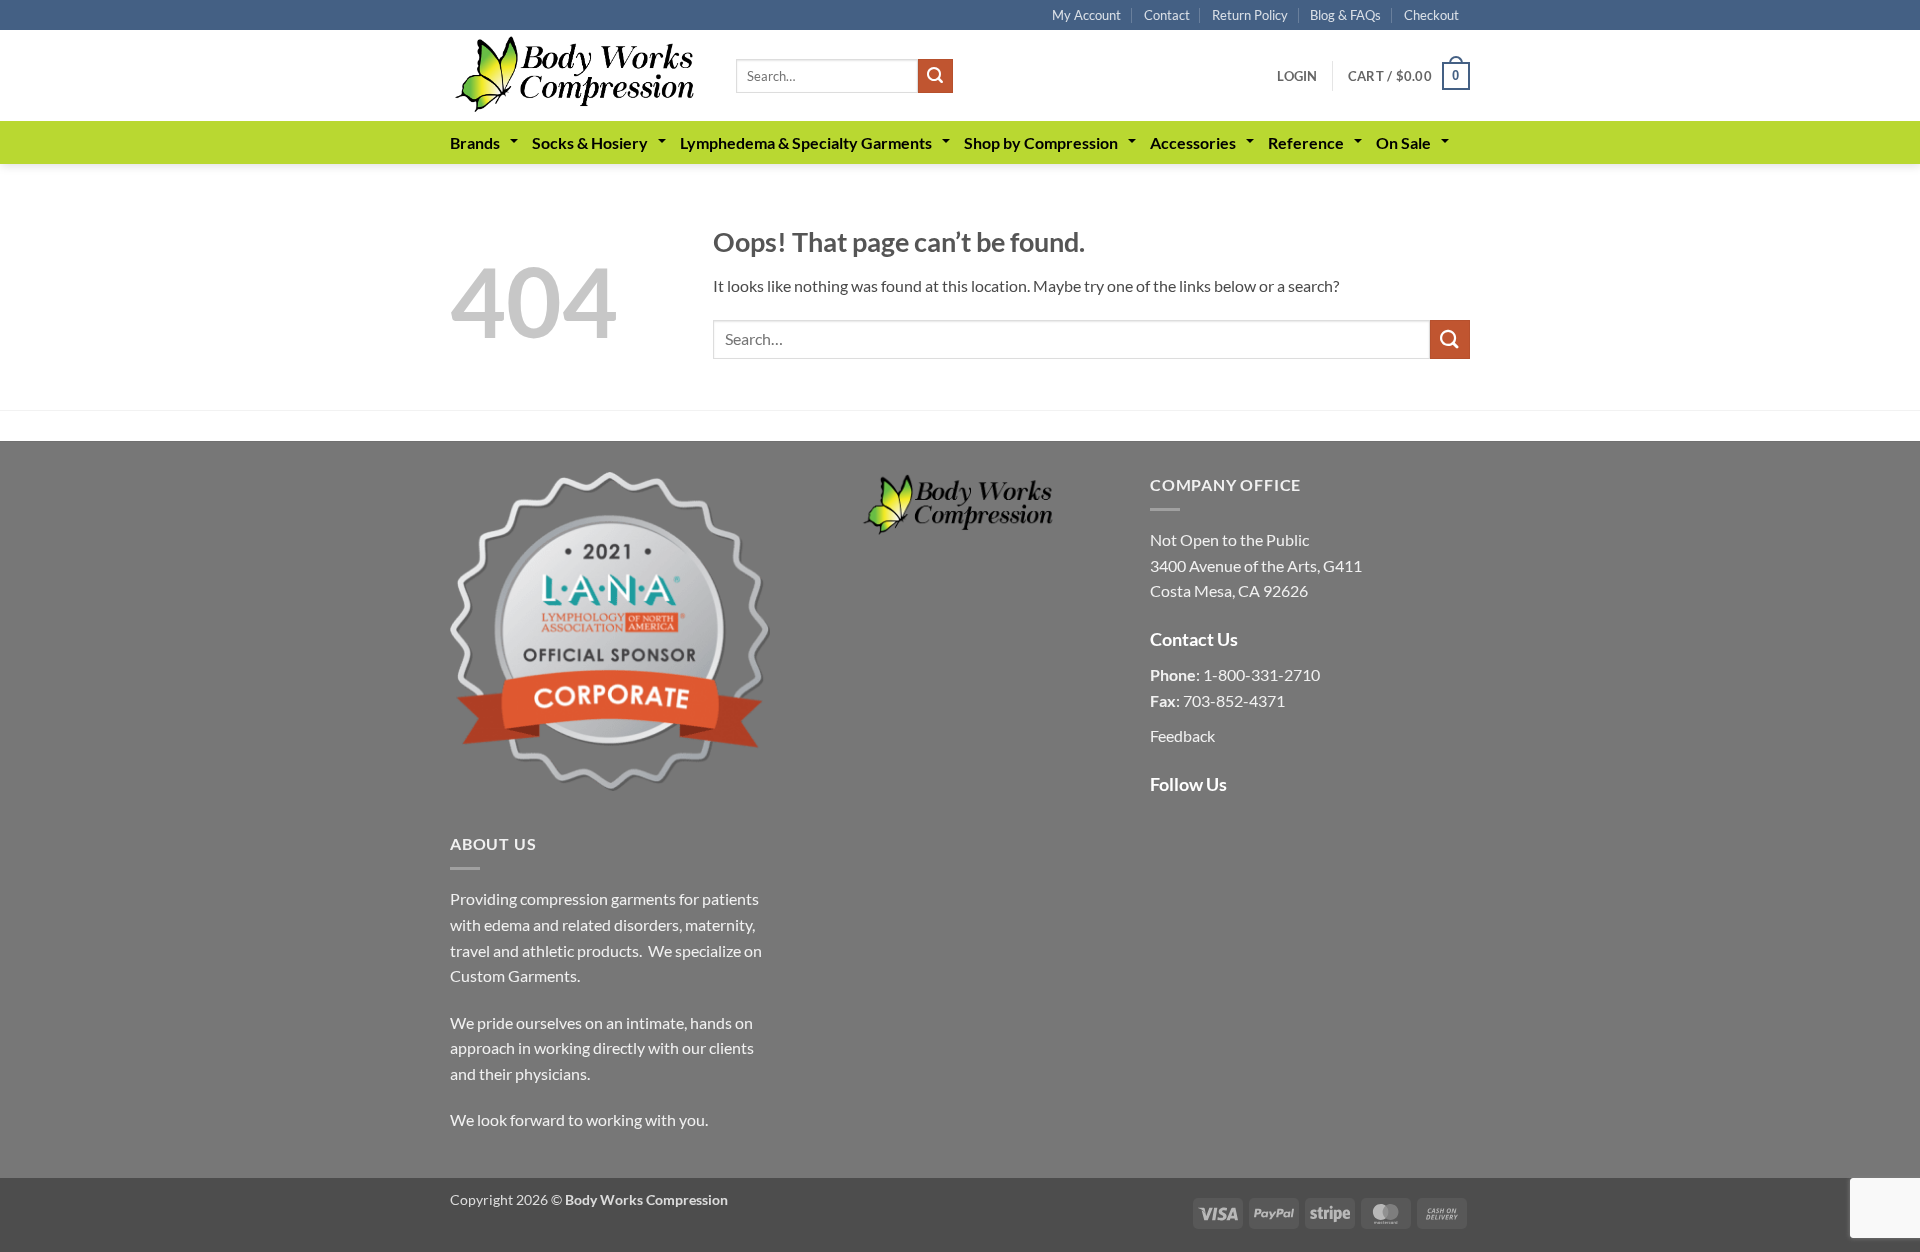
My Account (1086, 15)
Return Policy (1250, 15)
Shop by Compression (1041, 142)
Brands (475, 142)
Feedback (1182, 735)
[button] (1297, 76)
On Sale (1403, 142)
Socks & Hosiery (590, 142)
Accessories (1193, 142)
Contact (1167, 15)
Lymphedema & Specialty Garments (806, 142)
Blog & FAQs (1345, 15)
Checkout (1431, 15)
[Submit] (935, 76)
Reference (1306, 142)
